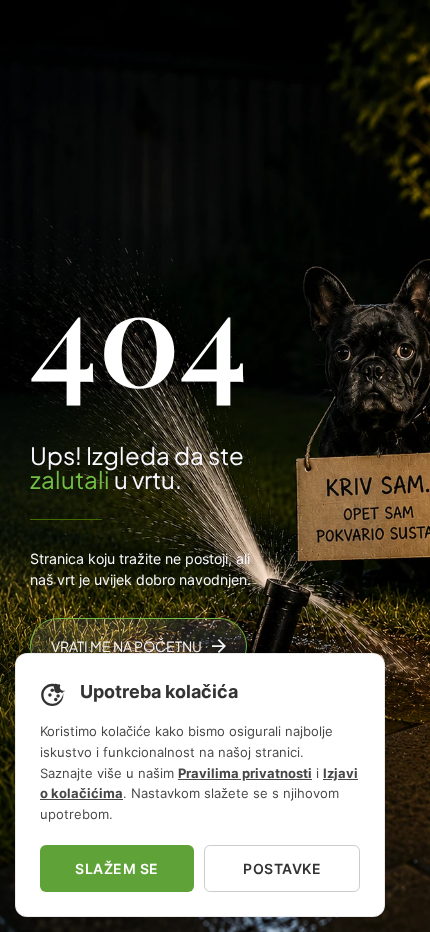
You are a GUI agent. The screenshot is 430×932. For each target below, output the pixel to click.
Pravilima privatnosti (245, 773)
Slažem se (117, 868)
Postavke (282, 868)
